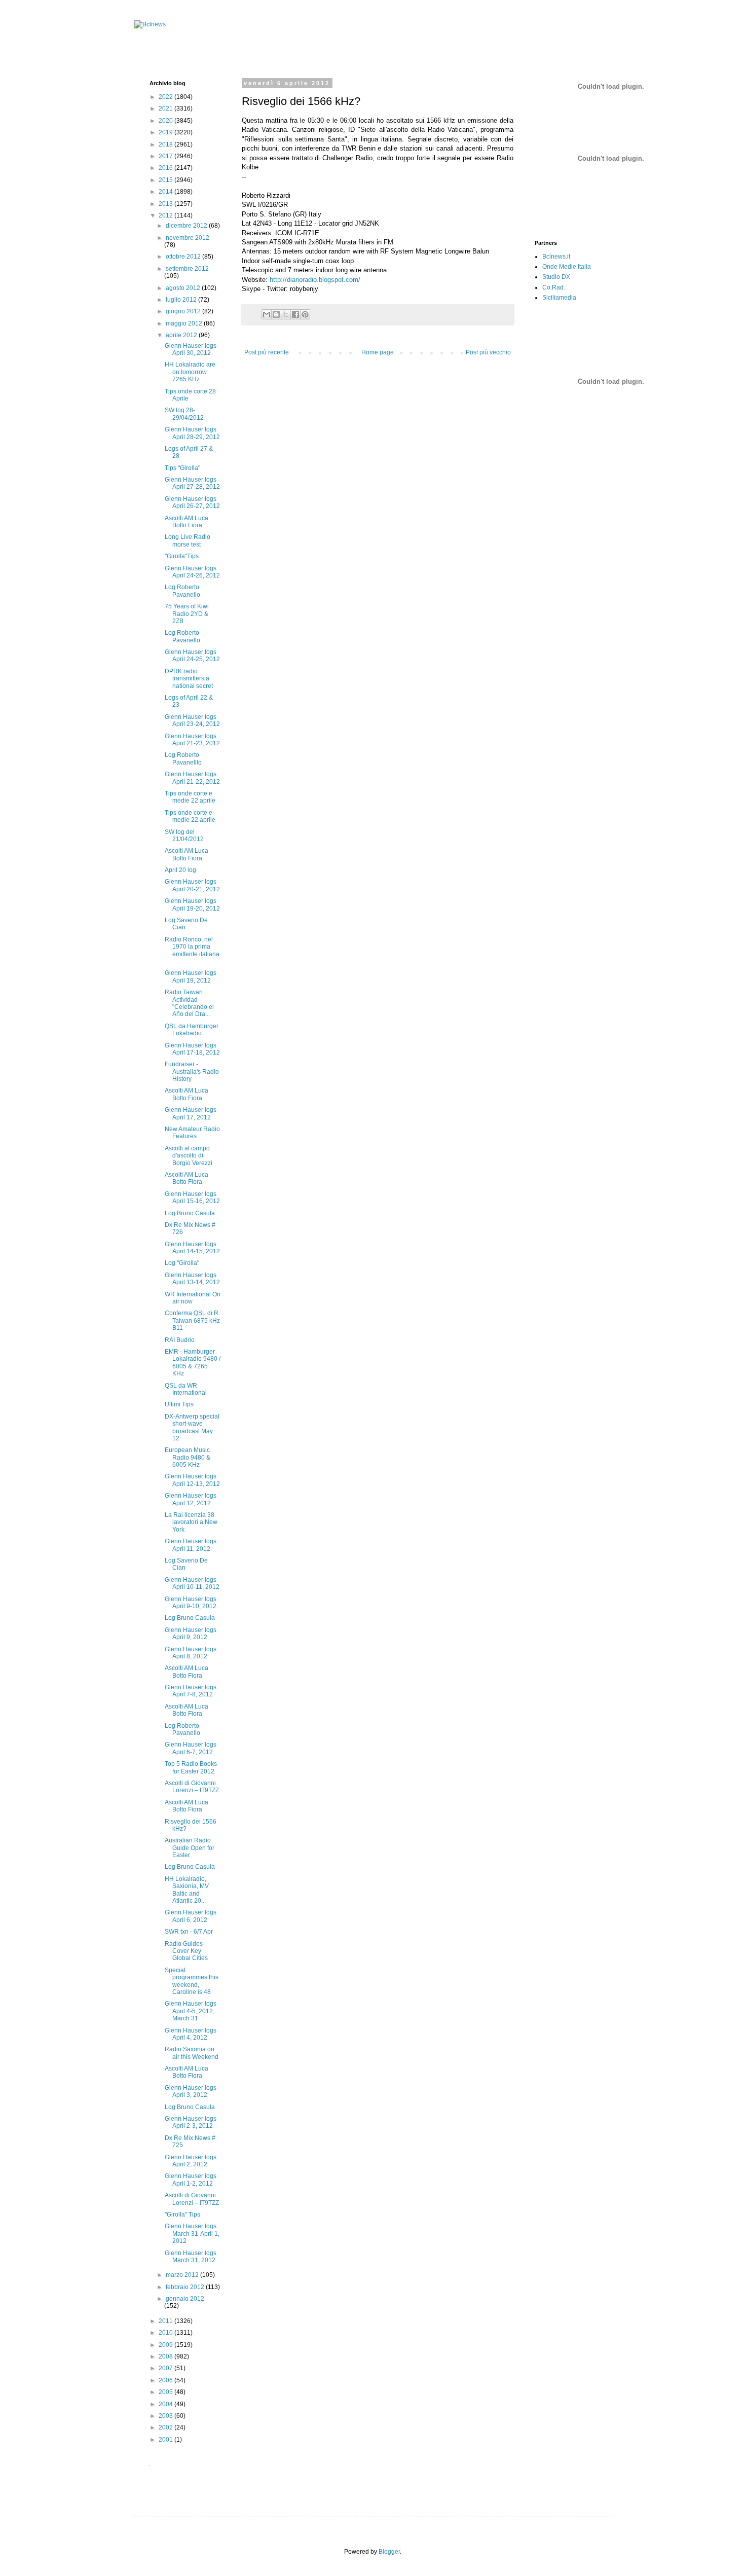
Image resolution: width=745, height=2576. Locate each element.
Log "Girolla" (182, 1263)
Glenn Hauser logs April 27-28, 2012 (192, 483)
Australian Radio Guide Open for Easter (190, 1848)
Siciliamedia (559, 298)
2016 (166, 168)
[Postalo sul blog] (276, 314)
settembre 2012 (187, 269)
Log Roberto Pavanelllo (183, 758)
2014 (166, 192)
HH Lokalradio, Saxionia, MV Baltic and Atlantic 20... (187, 1890)
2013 (166, 204)
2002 (166, 2427)
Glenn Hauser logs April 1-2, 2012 (191, 2180)
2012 (166, 215)
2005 (166, 2392)
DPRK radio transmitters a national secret (189, 679)
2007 (166, 2368)
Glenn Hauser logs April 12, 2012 (191, 1499)
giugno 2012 (184, 311)
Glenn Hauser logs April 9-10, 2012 (191, 1603)
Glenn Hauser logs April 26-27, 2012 (192, 502)
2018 (166, 144)
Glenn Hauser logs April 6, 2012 (191, 1916)
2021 (166, 108)
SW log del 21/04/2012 (184, 836)
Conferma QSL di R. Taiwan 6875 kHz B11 (192, 1320)
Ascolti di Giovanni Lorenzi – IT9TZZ (192, 1787)
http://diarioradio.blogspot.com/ (315, 280)
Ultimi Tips (179, 1404)
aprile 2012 (182, 335)
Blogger (389, 2552)
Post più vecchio (488, 352)
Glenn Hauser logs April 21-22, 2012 (192, 778)
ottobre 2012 (184, 257)
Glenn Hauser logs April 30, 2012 (191, 349)
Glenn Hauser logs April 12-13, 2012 (192, 1480)
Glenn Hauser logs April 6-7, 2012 (191, 1748)
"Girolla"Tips (182, 556)
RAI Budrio (180, 1340)
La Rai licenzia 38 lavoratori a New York (191, 1522)
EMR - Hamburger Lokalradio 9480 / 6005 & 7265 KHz (193, 1363)
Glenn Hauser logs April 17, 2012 (191, 1113)
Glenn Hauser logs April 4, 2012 (191, 2034)
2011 (166, 2321)
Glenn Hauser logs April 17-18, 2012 (192, 1049)
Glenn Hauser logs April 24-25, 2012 (192, 656)
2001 (166, 2440)
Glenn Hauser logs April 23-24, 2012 (192, 720)
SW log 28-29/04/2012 (184, 414)
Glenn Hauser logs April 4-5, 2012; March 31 (191, 2011)
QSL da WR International (186, 1389)
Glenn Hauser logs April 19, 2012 (191, 976)
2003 (166, 2416)
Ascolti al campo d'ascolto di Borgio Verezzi (189, 1156)
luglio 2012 (182, 300)
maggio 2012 (185, 323)
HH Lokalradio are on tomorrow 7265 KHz (190, 372)
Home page (378, 352)
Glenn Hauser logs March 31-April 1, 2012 (192, 2234)
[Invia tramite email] (267, 314)
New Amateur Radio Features (192, 1133)
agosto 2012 (184, 288)
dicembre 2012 (187, 226)
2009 (166, 2345)
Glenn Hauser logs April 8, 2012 (191, 1653)
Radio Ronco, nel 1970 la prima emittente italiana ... (192, 950)
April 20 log (180, 870)
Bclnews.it (556, 257)
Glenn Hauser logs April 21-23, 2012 (192, 740)
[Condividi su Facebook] (295, 314)
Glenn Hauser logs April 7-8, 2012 (191, 1691)
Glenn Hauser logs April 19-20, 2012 (192, 904)
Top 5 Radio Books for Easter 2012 (191, 1767)
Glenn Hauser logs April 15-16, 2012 (192, 1198)
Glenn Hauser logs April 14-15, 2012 (192, 1248)
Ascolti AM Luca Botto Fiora (187, 522)
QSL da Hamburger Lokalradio (192, 1030)
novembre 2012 (188, 238)
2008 (166, 2356)
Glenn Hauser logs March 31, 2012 (191, 2257)
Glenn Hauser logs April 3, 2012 (191, 2091)
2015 (166, 180)
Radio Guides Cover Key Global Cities (186, 1951)
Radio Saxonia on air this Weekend (192, 2053)
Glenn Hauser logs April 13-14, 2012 (192, 1279)
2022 (166, 97)
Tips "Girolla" (182, 468)
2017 (166, 156)
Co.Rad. (554, 287)
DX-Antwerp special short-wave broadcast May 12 (192, 1427)
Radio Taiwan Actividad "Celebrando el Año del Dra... (189, 1003)
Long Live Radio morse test (188, 540)
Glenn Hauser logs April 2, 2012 (191, 2161)
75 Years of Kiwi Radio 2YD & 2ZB (187, 614)
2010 (166, 2333)
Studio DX (556, 277)
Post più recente (267, 352)
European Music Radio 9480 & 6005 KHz (188, 1457)
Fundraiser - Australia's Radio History (192, 1072)
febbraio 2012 (186, 2287)
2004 (166, 2404)
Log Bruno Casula (190, 1213)
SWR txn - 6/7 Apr (189, 1932)
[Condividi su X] (286, 314)
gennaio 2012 (185, 2299)
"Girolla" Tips (182, 2215)
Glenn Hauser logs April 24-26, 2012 (192, 572)
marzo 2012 (183, 2275)
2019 (166, 132)
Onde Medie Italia (567, 267)
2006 (166, 2380)
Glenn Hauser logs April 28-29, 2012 (192, 433)
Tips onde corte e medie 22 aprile (190, 797)
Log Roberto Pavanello (182, 591)
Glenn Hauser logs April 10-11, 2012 (192, 1583)
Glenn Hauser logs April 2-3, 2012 (191, 2122)
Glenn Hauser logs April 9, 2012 (191, 1634)
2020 (166, 121)
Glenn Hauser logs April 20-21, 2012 (192, 885)
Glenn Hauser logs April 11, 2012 (191, 1545)
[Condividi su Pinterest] (305, 314)
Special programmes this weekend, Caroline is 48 (192, 1981)
